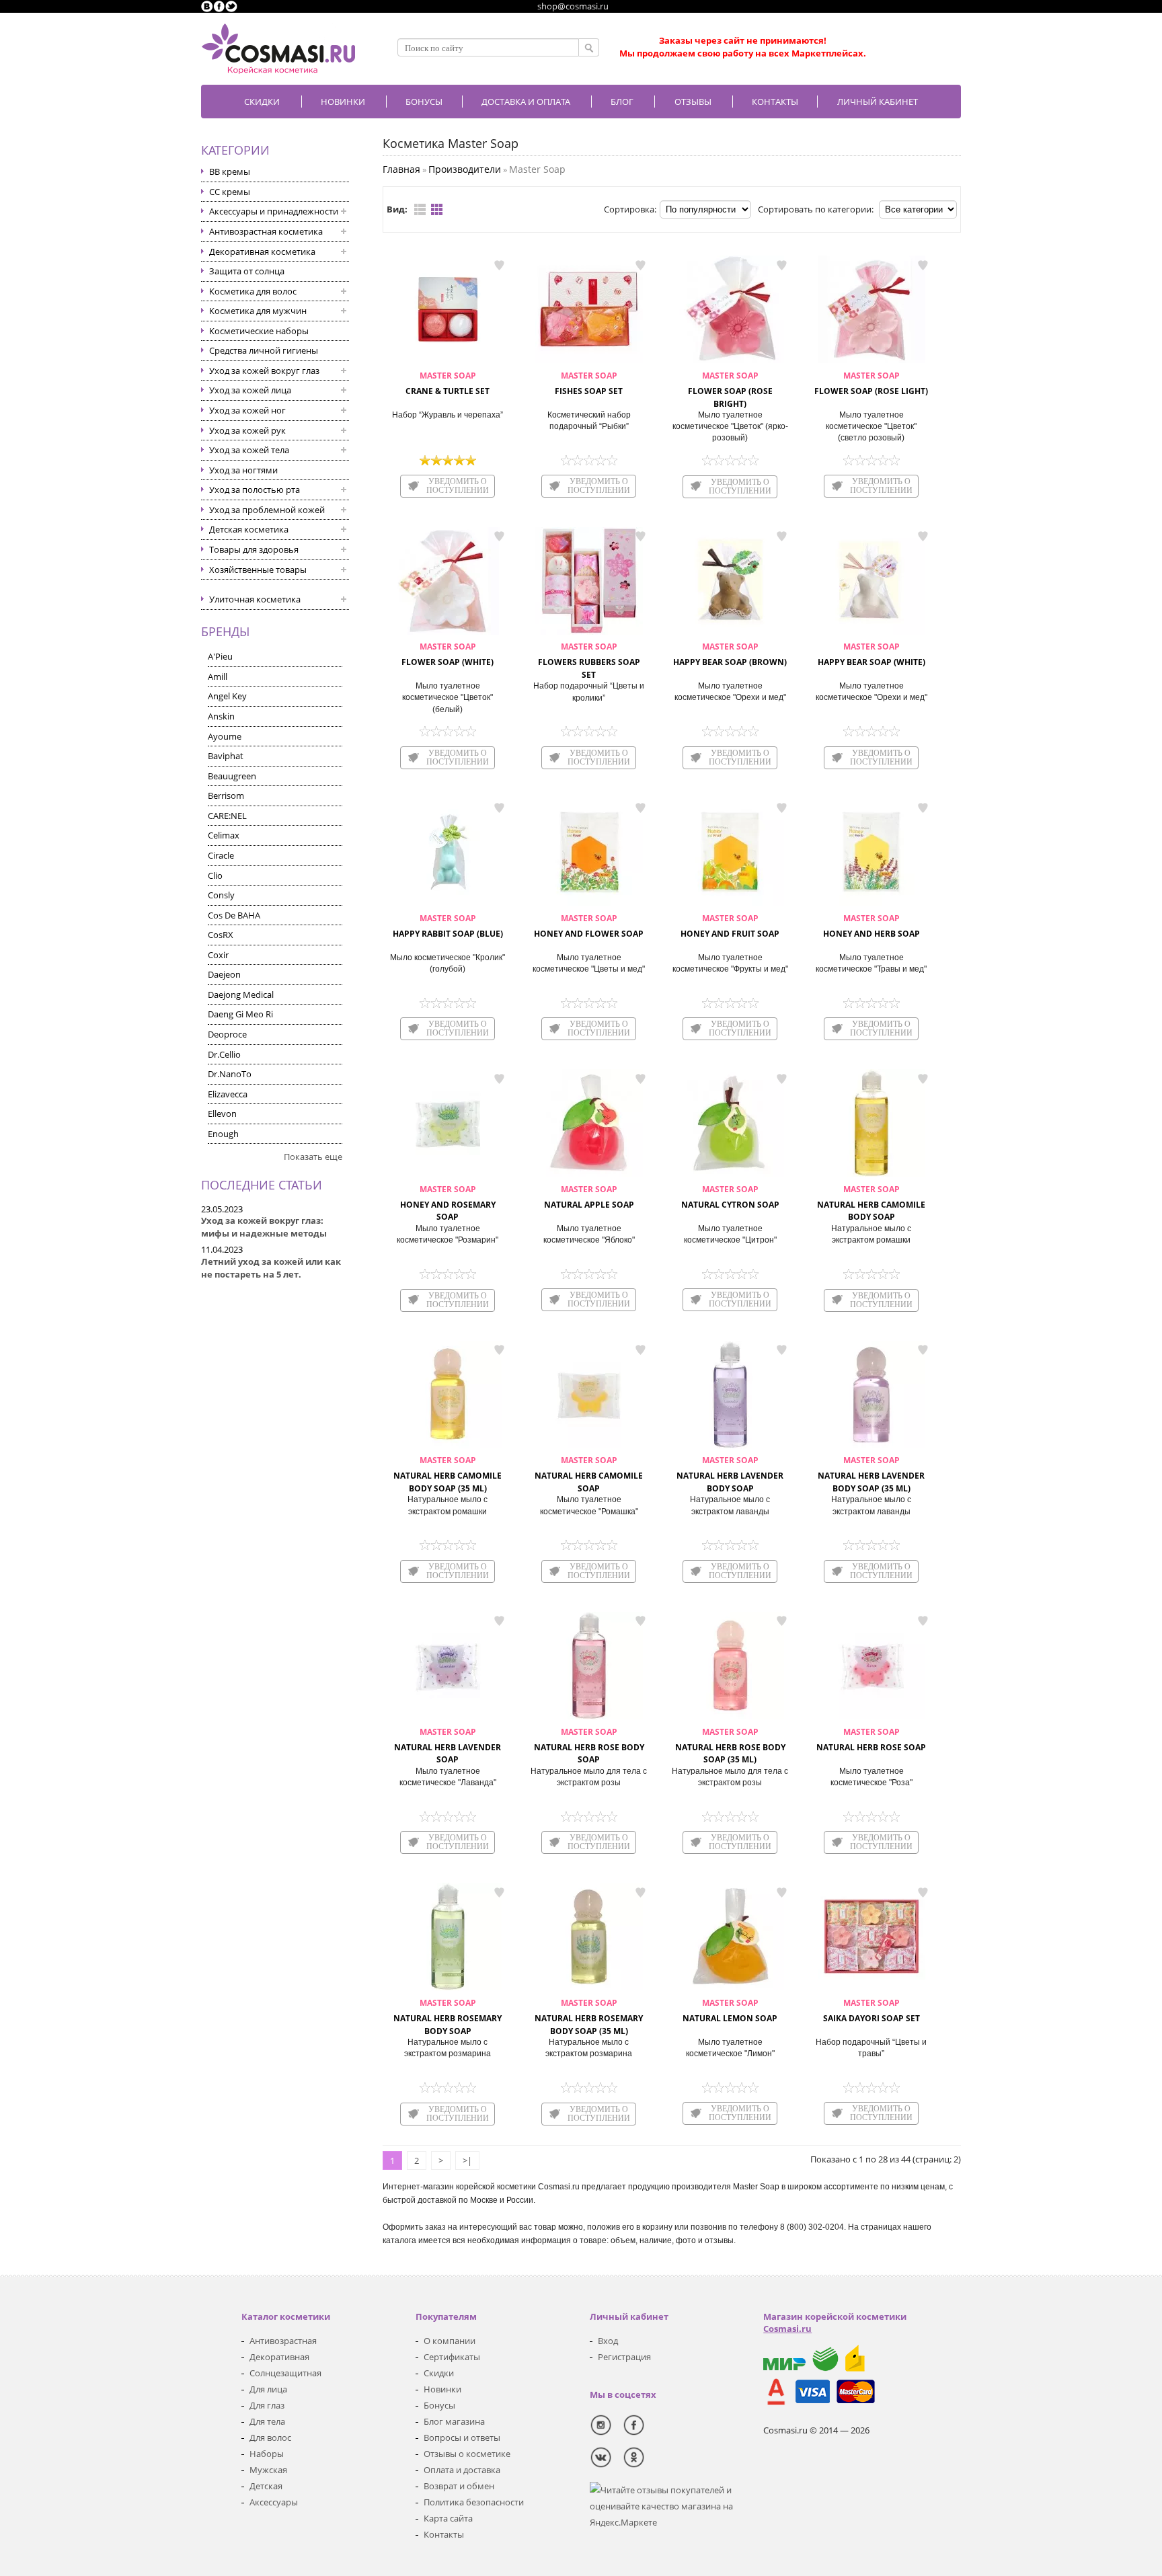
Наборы (267, 2454)
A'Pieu (220, 656)
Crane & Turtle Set (448, 383)
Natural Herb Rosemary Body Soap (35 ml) (589, 2017)
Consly (221, 895)
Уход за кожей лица (250, 390)
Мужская (268, 2470)
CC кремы (230, 192)
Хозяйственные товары (258, 570)
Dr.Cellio (224, 1054)
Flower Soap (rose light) (871, 383)
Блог (622, 102)
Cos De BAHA (234, 915)
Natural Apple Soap (589, 1197)
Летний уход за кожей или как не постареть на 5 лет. (271, 1268)
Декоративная (279, 2357)
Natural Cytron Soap (730, 1197)
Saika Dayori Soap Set (871, 2011)
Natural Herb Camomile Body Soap (871, 1203)
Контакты (775, 102)
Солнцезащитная (285, 2373)
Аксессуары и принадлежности (274, 211)
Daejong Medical (241, 994)
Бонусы (439, 2405)
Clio (215, 875)
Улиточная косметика (255, 599)
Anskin (221, 716)
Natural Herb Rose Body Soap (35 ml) (730, 1746)
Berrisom (226, 795)
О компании (450, 2341)
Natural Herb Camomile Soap (589, 1474)
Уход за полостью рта (255, 490)
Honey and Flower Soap (589, 926)
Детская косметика (249, 529)
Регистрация (624, 2357)
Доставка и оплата (526, 102)
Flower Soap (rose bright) (730, 390)
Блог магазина (454, 2421)
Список (420, 209)
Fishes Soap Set (589, 383)
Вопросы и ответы (462, 2437)
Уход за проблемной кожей (267, 510)
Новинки (343, 102)
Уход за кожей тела (249, 450)
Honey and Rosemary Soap (448, 1203)
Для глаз (267, 2405)
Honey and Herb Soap (871, 926)
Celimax (224, 835)
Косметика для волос (253, 291)
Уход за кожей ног (247, 410)
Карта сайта (448, 2518)
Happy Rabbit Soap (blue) (448, 926)
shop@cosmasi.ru (573, 6)
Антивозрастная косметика (266, 231)
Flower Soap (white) (448, 654)
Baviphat (226, 756)
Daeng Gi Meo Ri (240, 1014)
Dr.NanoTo (230, 1074)
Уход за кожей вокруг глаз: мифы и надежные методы (264, 1227)
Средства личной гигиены (264, 350)
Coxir (218, 955)
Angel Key (227, 696)
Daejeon (224, 974)
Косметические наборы (259, 331)
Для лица (268, 2389)
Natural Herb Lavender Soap (448, 1746)
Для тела (267, 2421)
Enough (223, 1134)
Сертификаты (452, 2357)
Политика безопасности (474, 2502)
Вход (608, 2341)
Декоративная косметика (262, 251)
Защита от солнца (247, 271)
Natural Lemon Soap (730, 2011)
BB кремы (230, 171)
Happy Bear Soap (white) (871, 654)
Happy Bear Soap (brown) (730, 654)
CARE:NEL (227, 816)
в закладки (499, 265)
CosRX (221, 935)
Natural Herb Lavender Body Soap (730, 1474)
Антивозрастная (283, 2341)
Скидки (262, 102)
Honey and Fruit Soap (730, 926)
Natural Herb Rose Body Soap (589, 1746)
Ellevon (222, 1114)
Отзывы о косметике (467, 2454)
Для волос (270, 2437)
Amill (218, 676)
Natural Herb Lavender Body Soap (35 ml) (871, 1474)
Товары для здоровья (254, 549)
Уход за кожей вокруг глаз (264, 370)
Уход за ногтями (243, 470)
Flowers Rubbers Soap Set (589, 661)
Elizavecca (228, 1094)
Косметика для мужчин (258, 311)
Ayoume (225, 736)
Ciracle (221, 855)
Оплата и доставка (462, 2470)
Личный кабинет (878, 102)
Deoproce (227, 1034)
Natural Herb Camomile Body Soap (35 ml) (448, 1474)
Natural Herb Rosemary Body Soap (448, 2017)
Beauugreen (232, 776)
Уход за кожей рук (247, 430)
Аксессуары (274, 2502)
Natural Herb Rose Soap (871, 1740)
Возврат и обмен (459, 2486)
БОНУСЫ (424, 102)
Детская (266, 2486)
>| (467, 2160)
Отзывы (693, 102)
